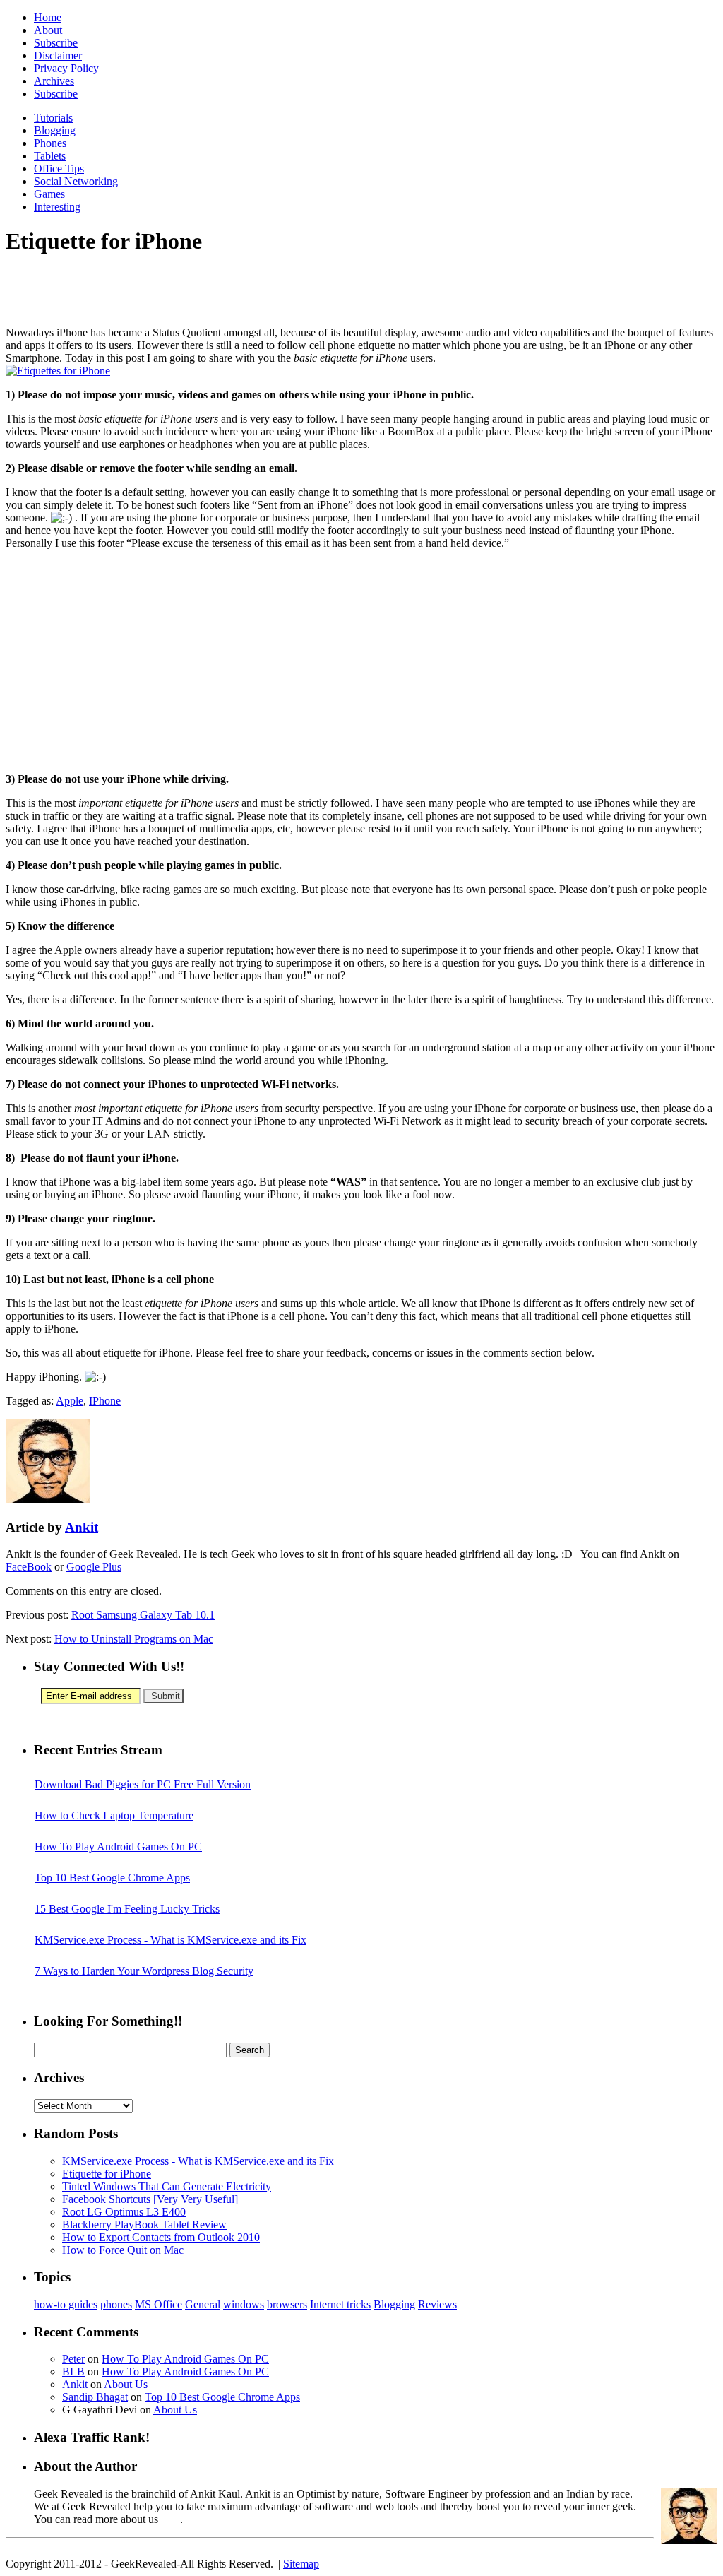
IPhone (105, 1401)
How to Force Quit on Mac (123, 2250)
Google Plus (94, 1567)
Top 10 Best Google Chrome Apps (112, 1878)
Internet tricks (340, 2304)
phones (116, 2304)
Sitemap (301, 2564)
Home (48, 17)
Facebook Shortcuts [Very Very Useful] (150, 2199)
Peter (73, 2359)
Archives (54, 81)
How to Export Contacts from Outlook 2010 (161, 2237)
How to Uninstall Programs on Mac (134, 1639)
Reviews (437, 2304)
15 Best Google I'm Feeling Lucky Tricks (127, 1909)
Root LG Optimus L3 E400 (124, 2212)
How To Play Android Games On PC (118, 1847)
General (203, 2304)
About (48, 30)
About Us (126, 2384)
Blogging (394, 2304)
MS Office (159, 2304)
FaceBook (29, 1567)
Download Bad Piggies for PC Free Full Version (143, 1784)
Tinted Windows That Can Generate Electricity (167, 2186)
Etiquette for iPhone (107, 2174)
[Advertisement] (171, 291)
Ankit (82, 1527)
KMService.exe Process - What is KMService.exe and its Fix (171, 1940)
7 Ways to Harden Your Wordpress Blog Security (144, 1971)
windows (244, 2304)
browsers (287, 2304)
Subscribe (56, 43)
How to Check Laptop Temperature (114, 1815)
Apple (70, 1401)
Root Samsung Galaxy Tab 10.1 (143, 1615)
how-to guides (66, 2304)
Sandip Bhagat (95, 2397)
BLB (73, 2371)
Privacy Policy (66, 68)
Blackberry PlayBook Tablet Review (144, 2225)
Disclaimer (58, 55)
